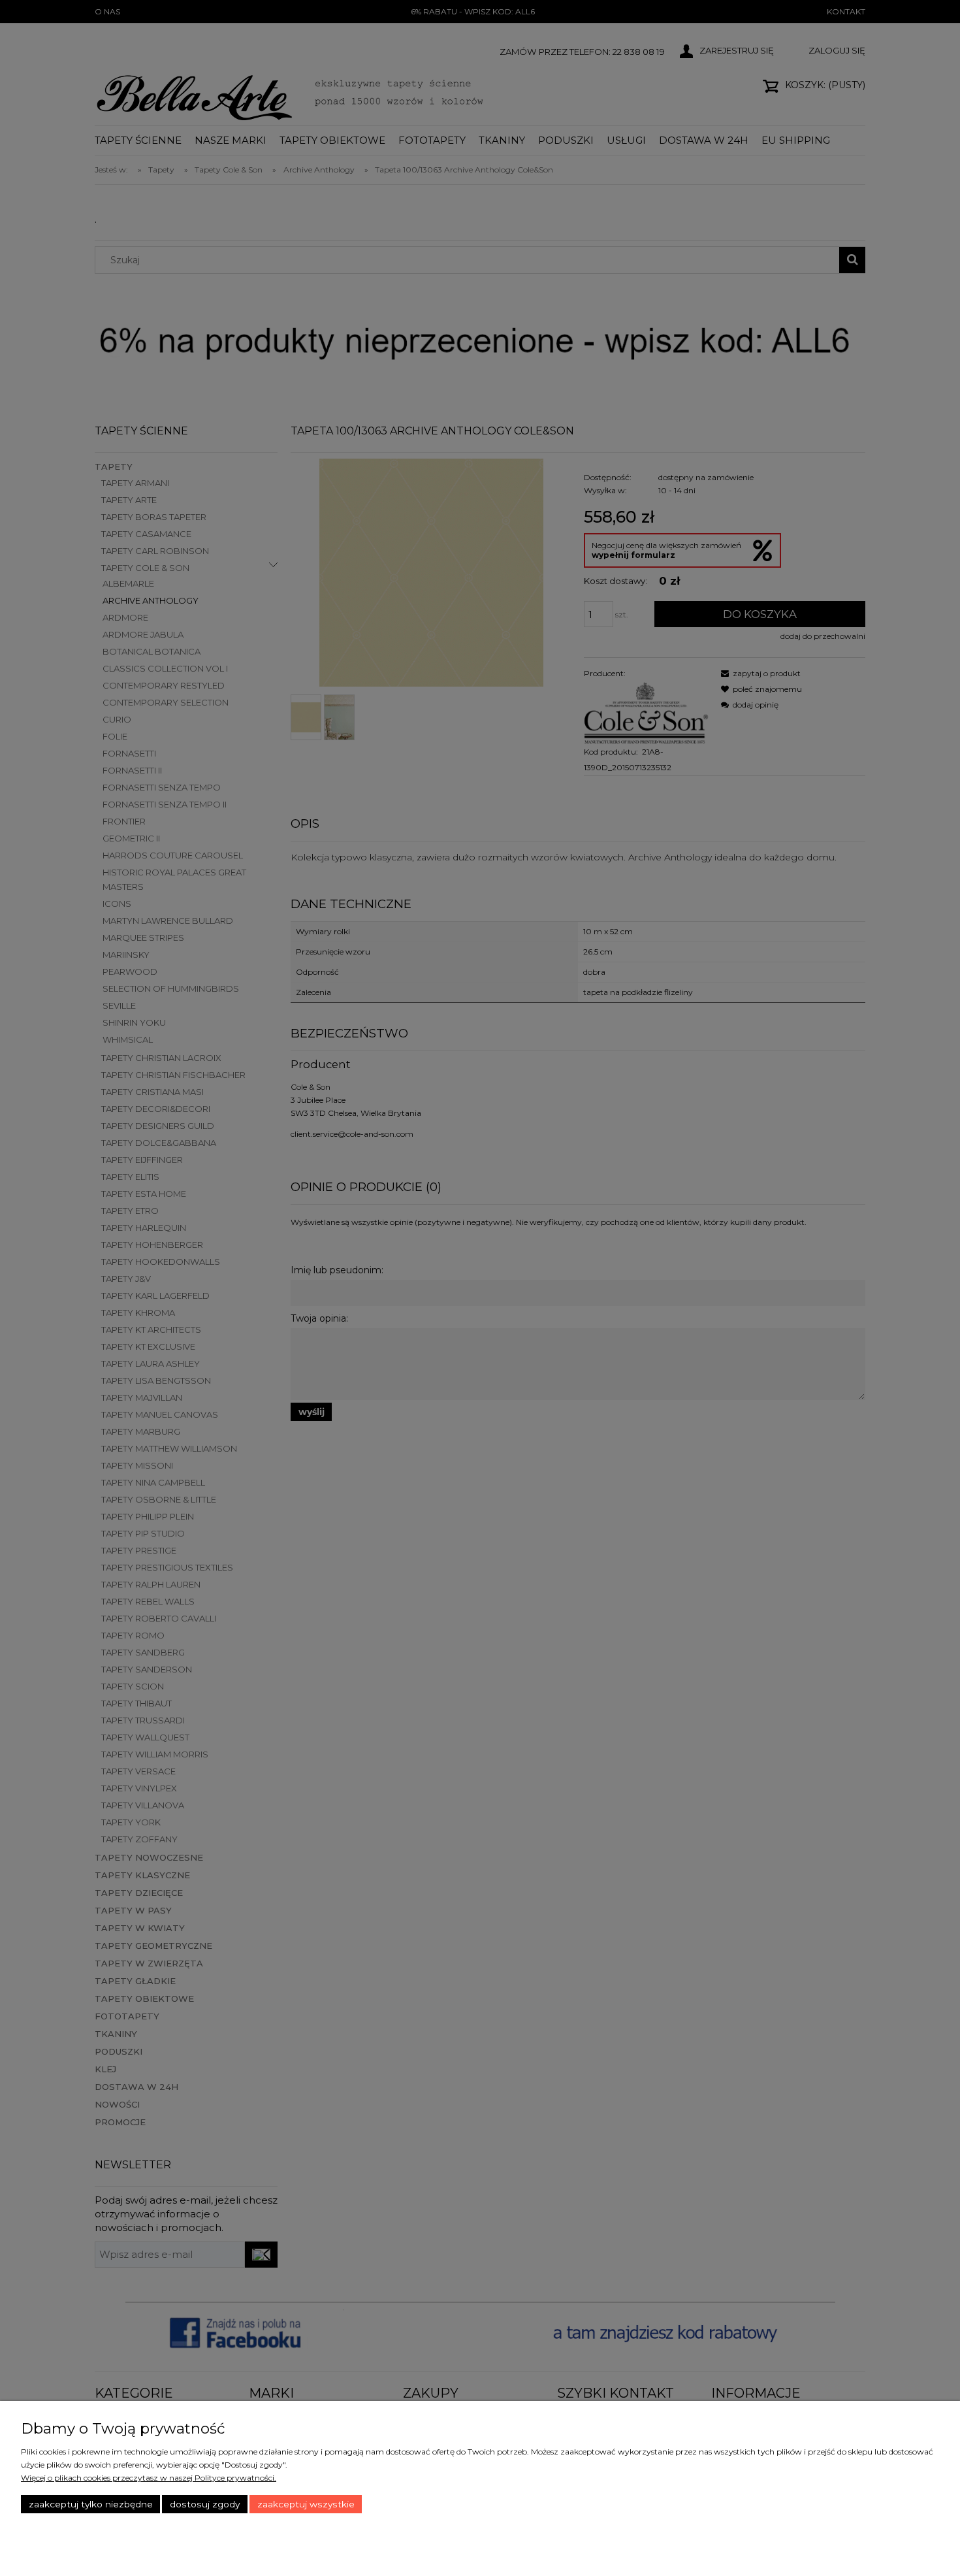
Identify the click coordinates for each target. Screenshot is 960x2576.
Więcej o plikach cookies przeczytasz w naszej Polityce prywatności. (149, 2478)
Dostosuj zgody (205, 2504)
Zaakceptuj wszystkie (306, 2504)
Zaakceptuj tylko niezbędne (91, 2504)
